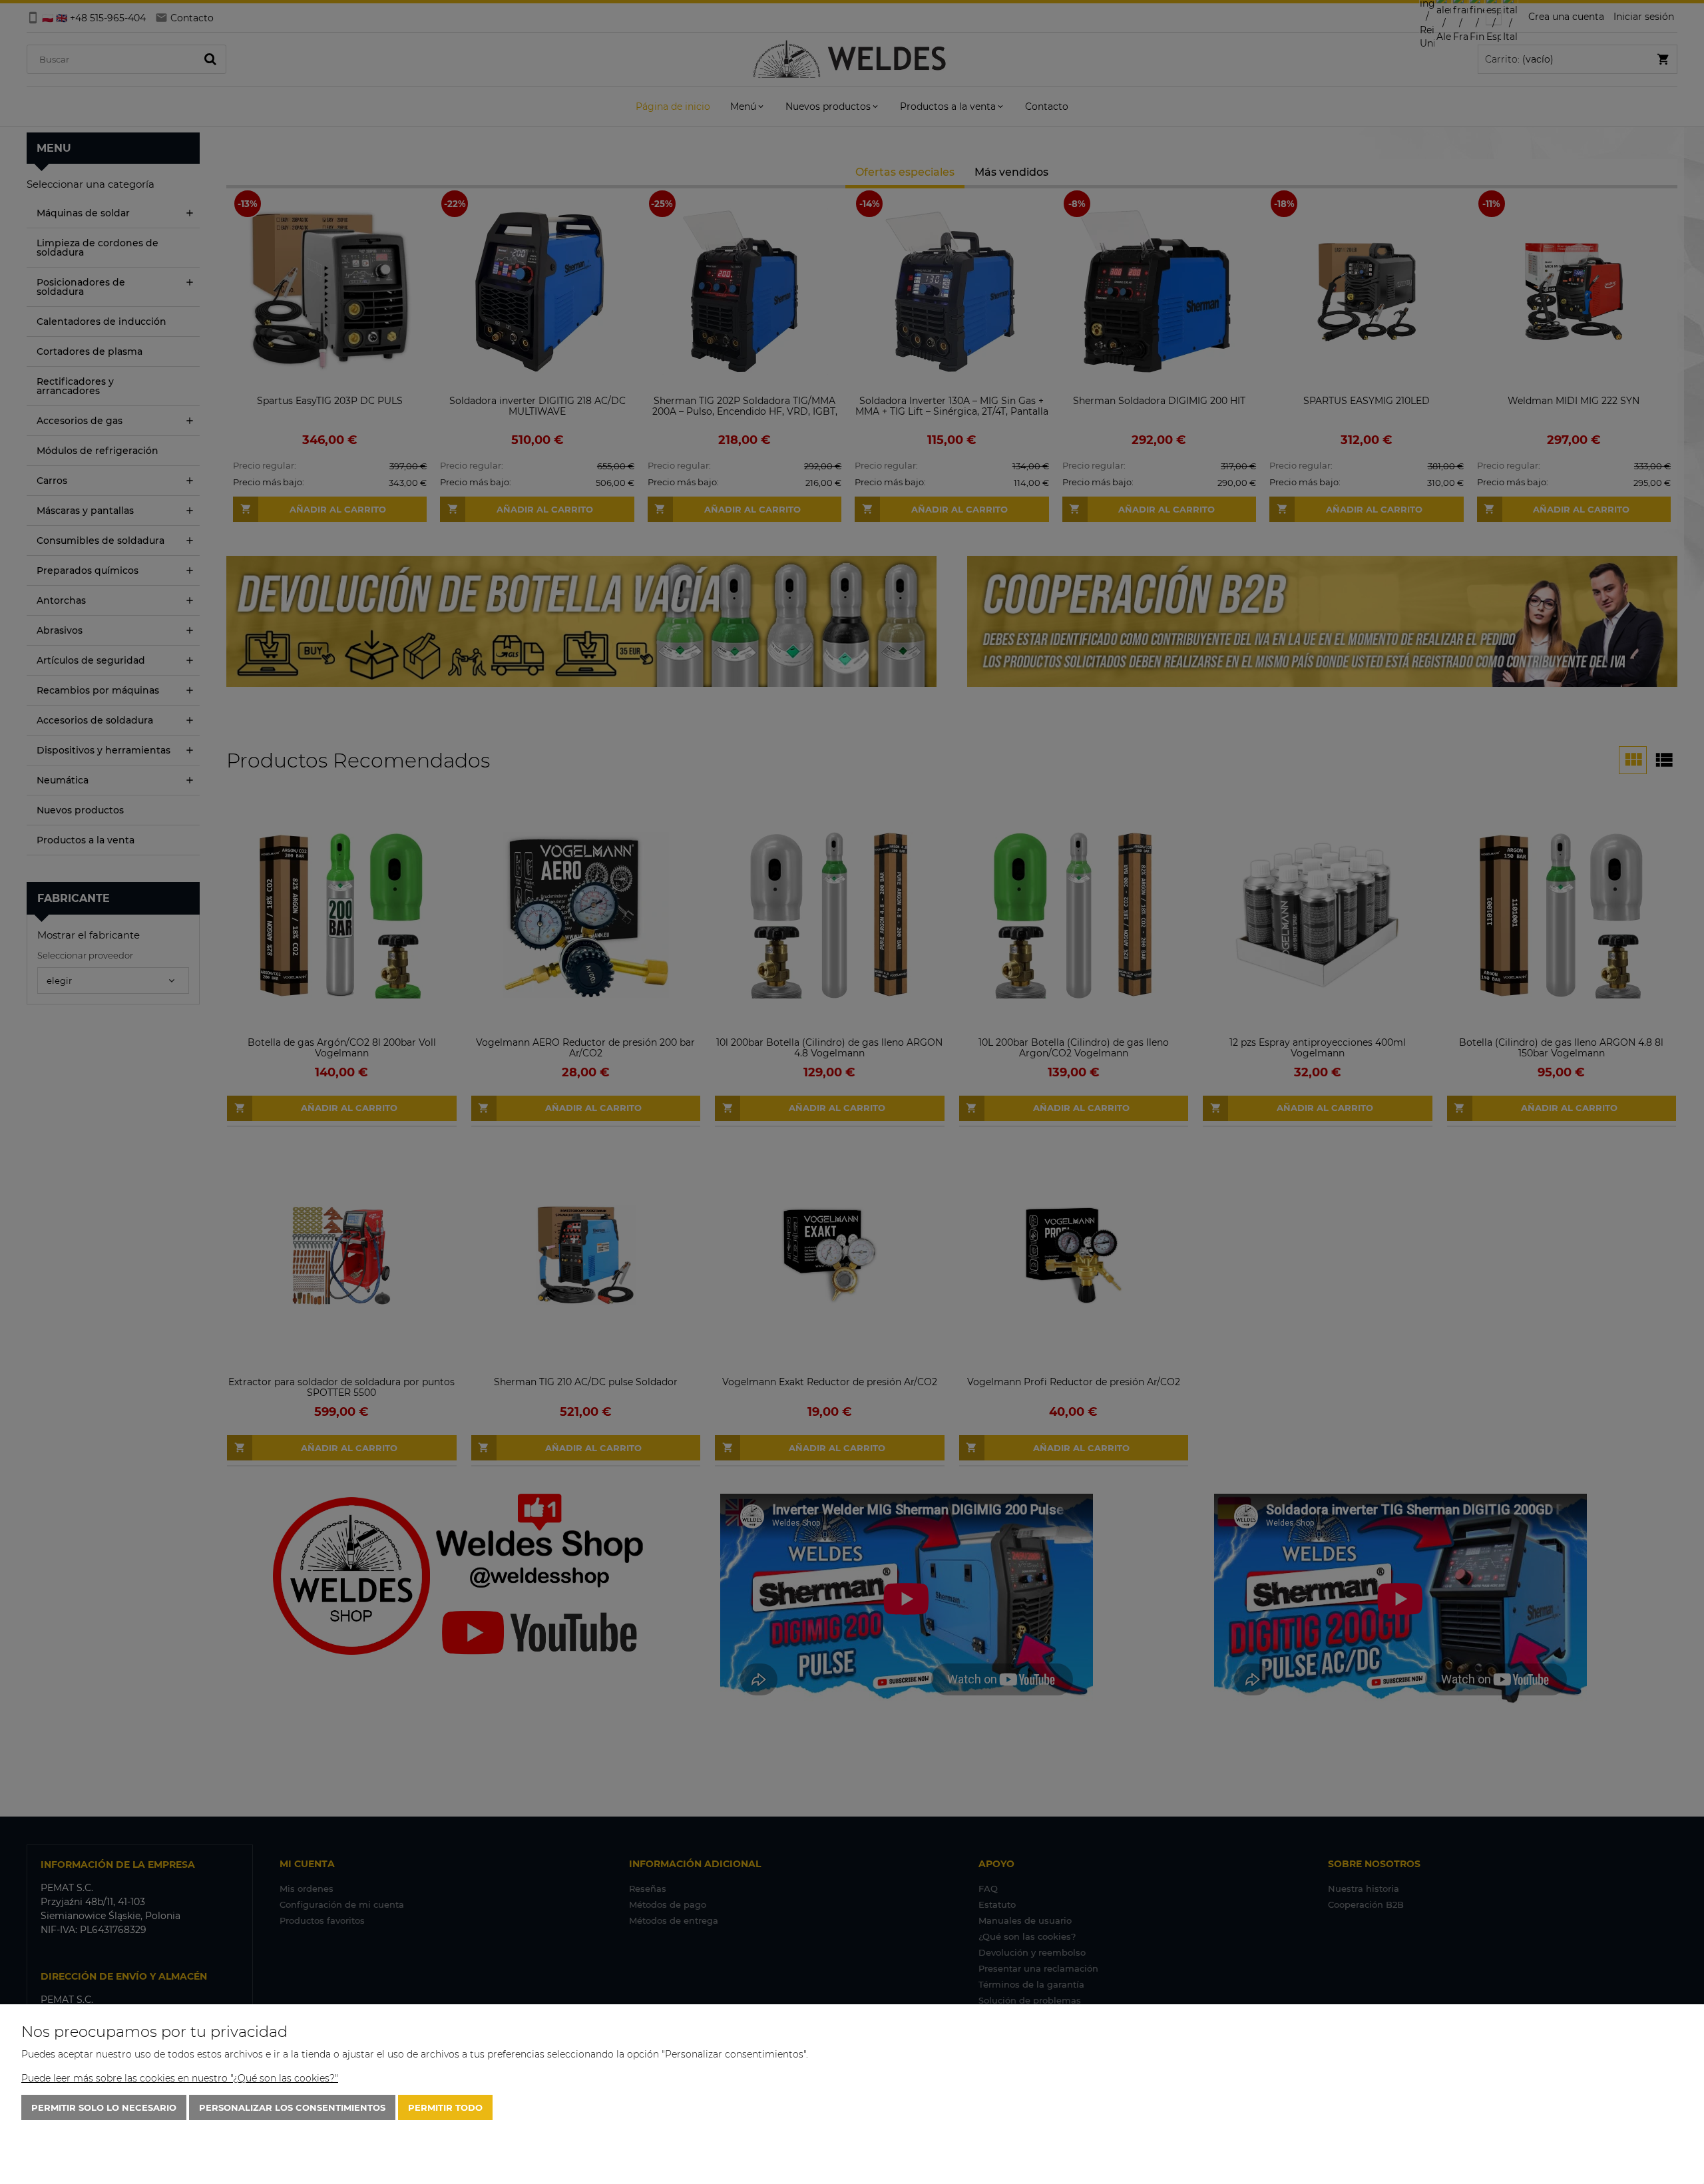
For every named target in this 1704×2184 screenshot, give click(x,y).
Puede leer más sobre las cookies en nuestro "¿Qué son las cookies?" (180, 2078)
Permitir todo (445, 2107)
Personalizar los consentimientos (292, 2107)
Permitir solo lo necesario (104, 2107)
